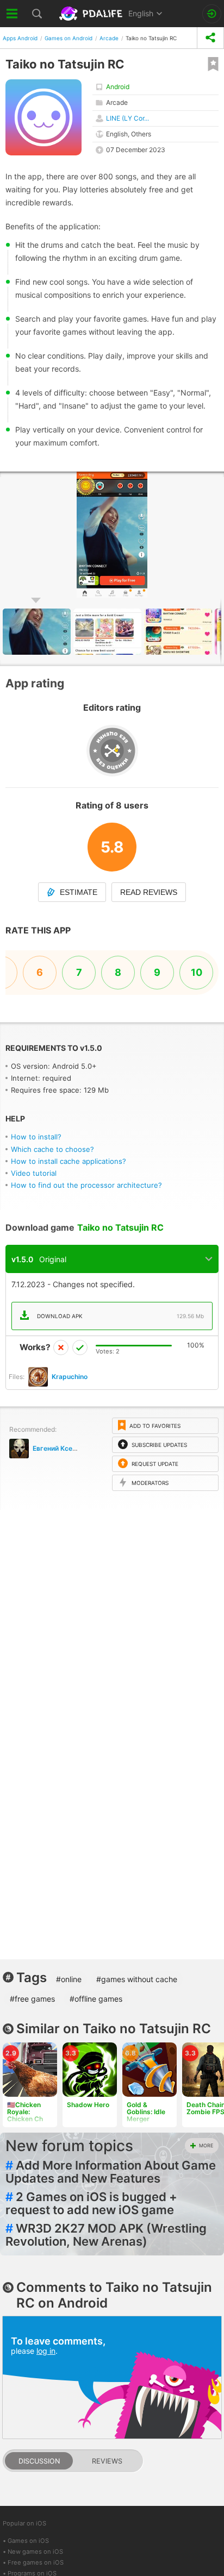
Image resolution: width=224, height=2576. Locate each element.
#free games (32, 1999)
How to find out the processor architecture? (86, 1185)
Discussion (39, 2461)
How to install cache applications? (69, 1161)
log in (46, 2351)
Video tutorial (34, 1173)
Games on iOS (28, 2541)
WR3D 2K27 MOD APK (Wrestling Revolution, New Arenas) (106, 2235)
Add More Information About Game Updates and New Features (111, 2172)
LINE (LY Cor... (127, 118)
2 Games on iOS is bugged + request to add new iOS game (91, 2203)
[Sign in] (212, 14)
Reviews (107, 2461)
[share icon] (210, 38)
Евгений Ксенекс (60, 1448)
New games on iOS (35, 2552)
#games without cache (137, 1979)
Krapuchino (70, 1377)
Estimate (79, 892)
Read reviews (149, 892)
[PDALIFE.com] (92, 14)
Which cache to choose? (52, 1149)
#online (69, 1979)
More (206, 2145)
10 (197, 972)
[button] (109, 632)
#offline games (96, 1999)
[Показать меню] (12, 14)
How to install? (36, 1137)
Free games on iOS (36, 2562)
